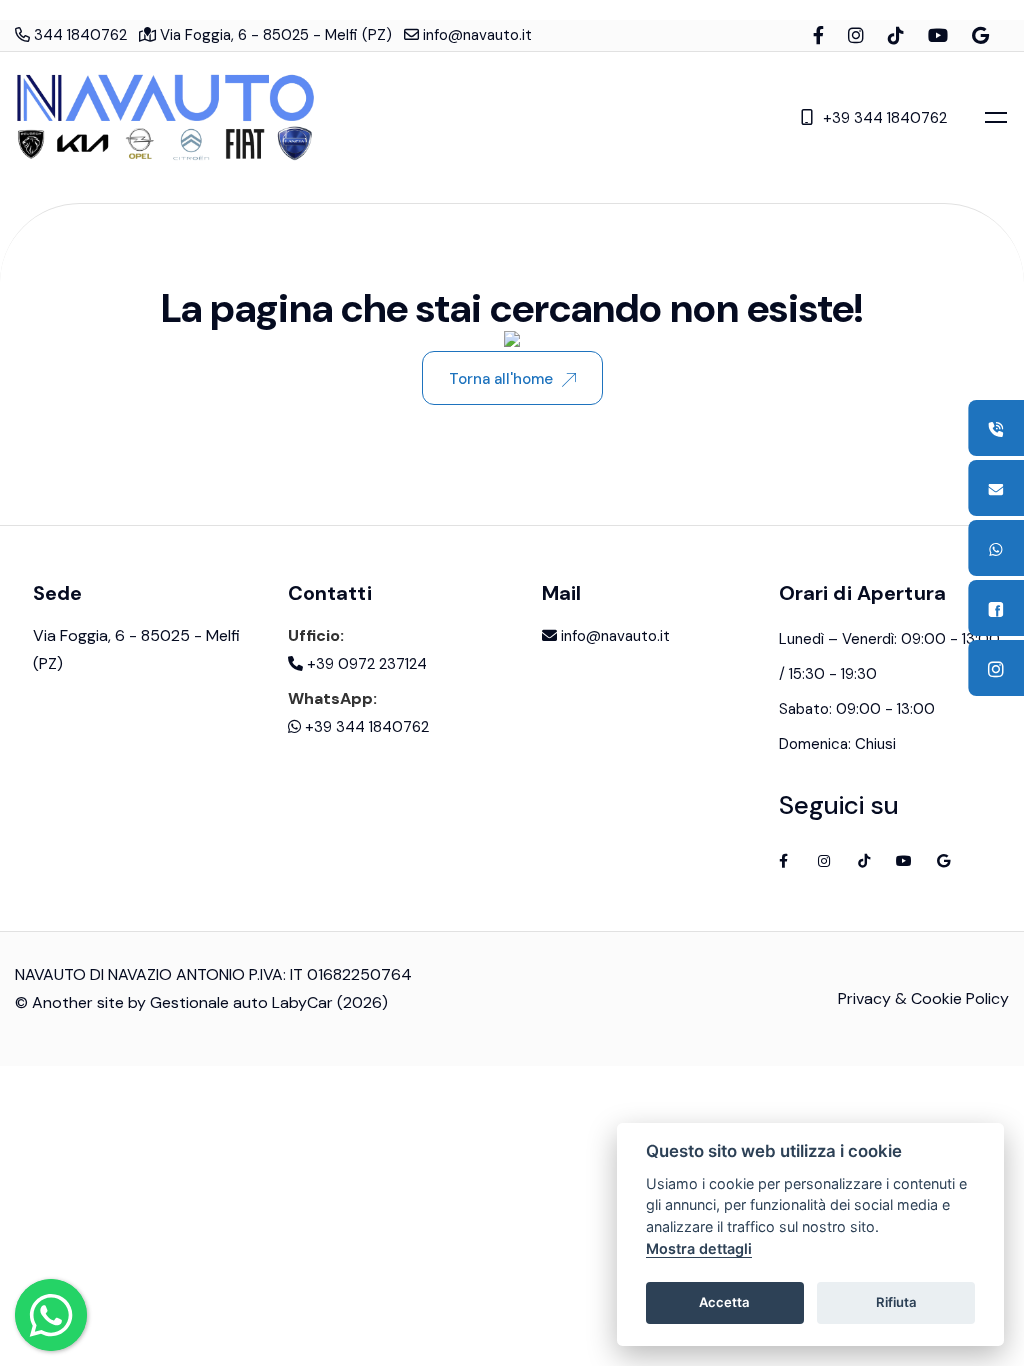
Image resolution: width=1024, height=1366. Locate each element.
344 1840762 (78, 35)
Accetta (724, 1302)
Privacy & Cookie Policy (923, 998)
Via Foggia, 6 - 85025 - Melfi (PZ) (274, 35)
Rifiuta (896, 1302)
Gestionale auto (209, 1002)
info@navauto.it (475, 35)
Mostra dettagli (699, 1248)
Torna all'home (501, 379)
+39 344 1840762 (885, 118)
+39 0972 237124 (365, 664)
